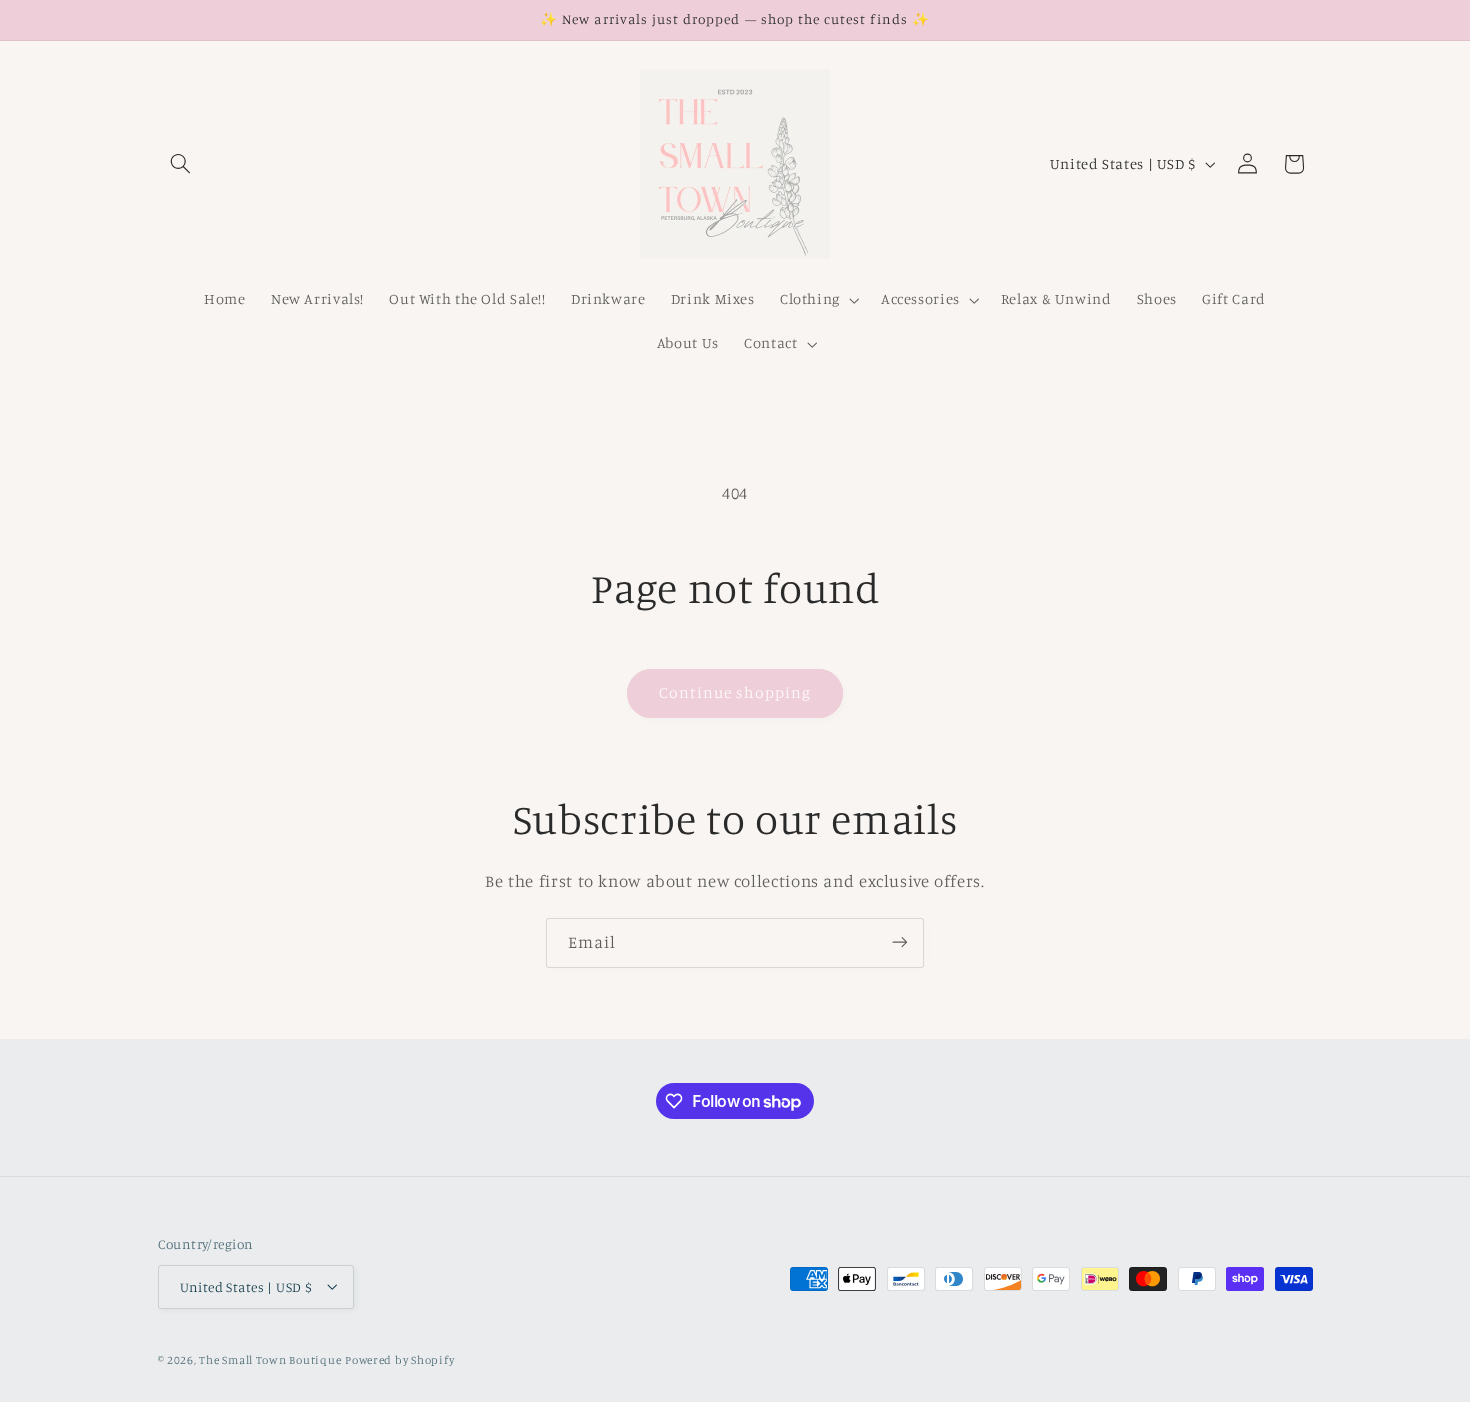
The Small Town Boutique (270, 1359)
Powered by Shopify (399, 1359)
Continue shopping (735, 692)
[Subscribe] (900, 942)
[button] (181, 164)
